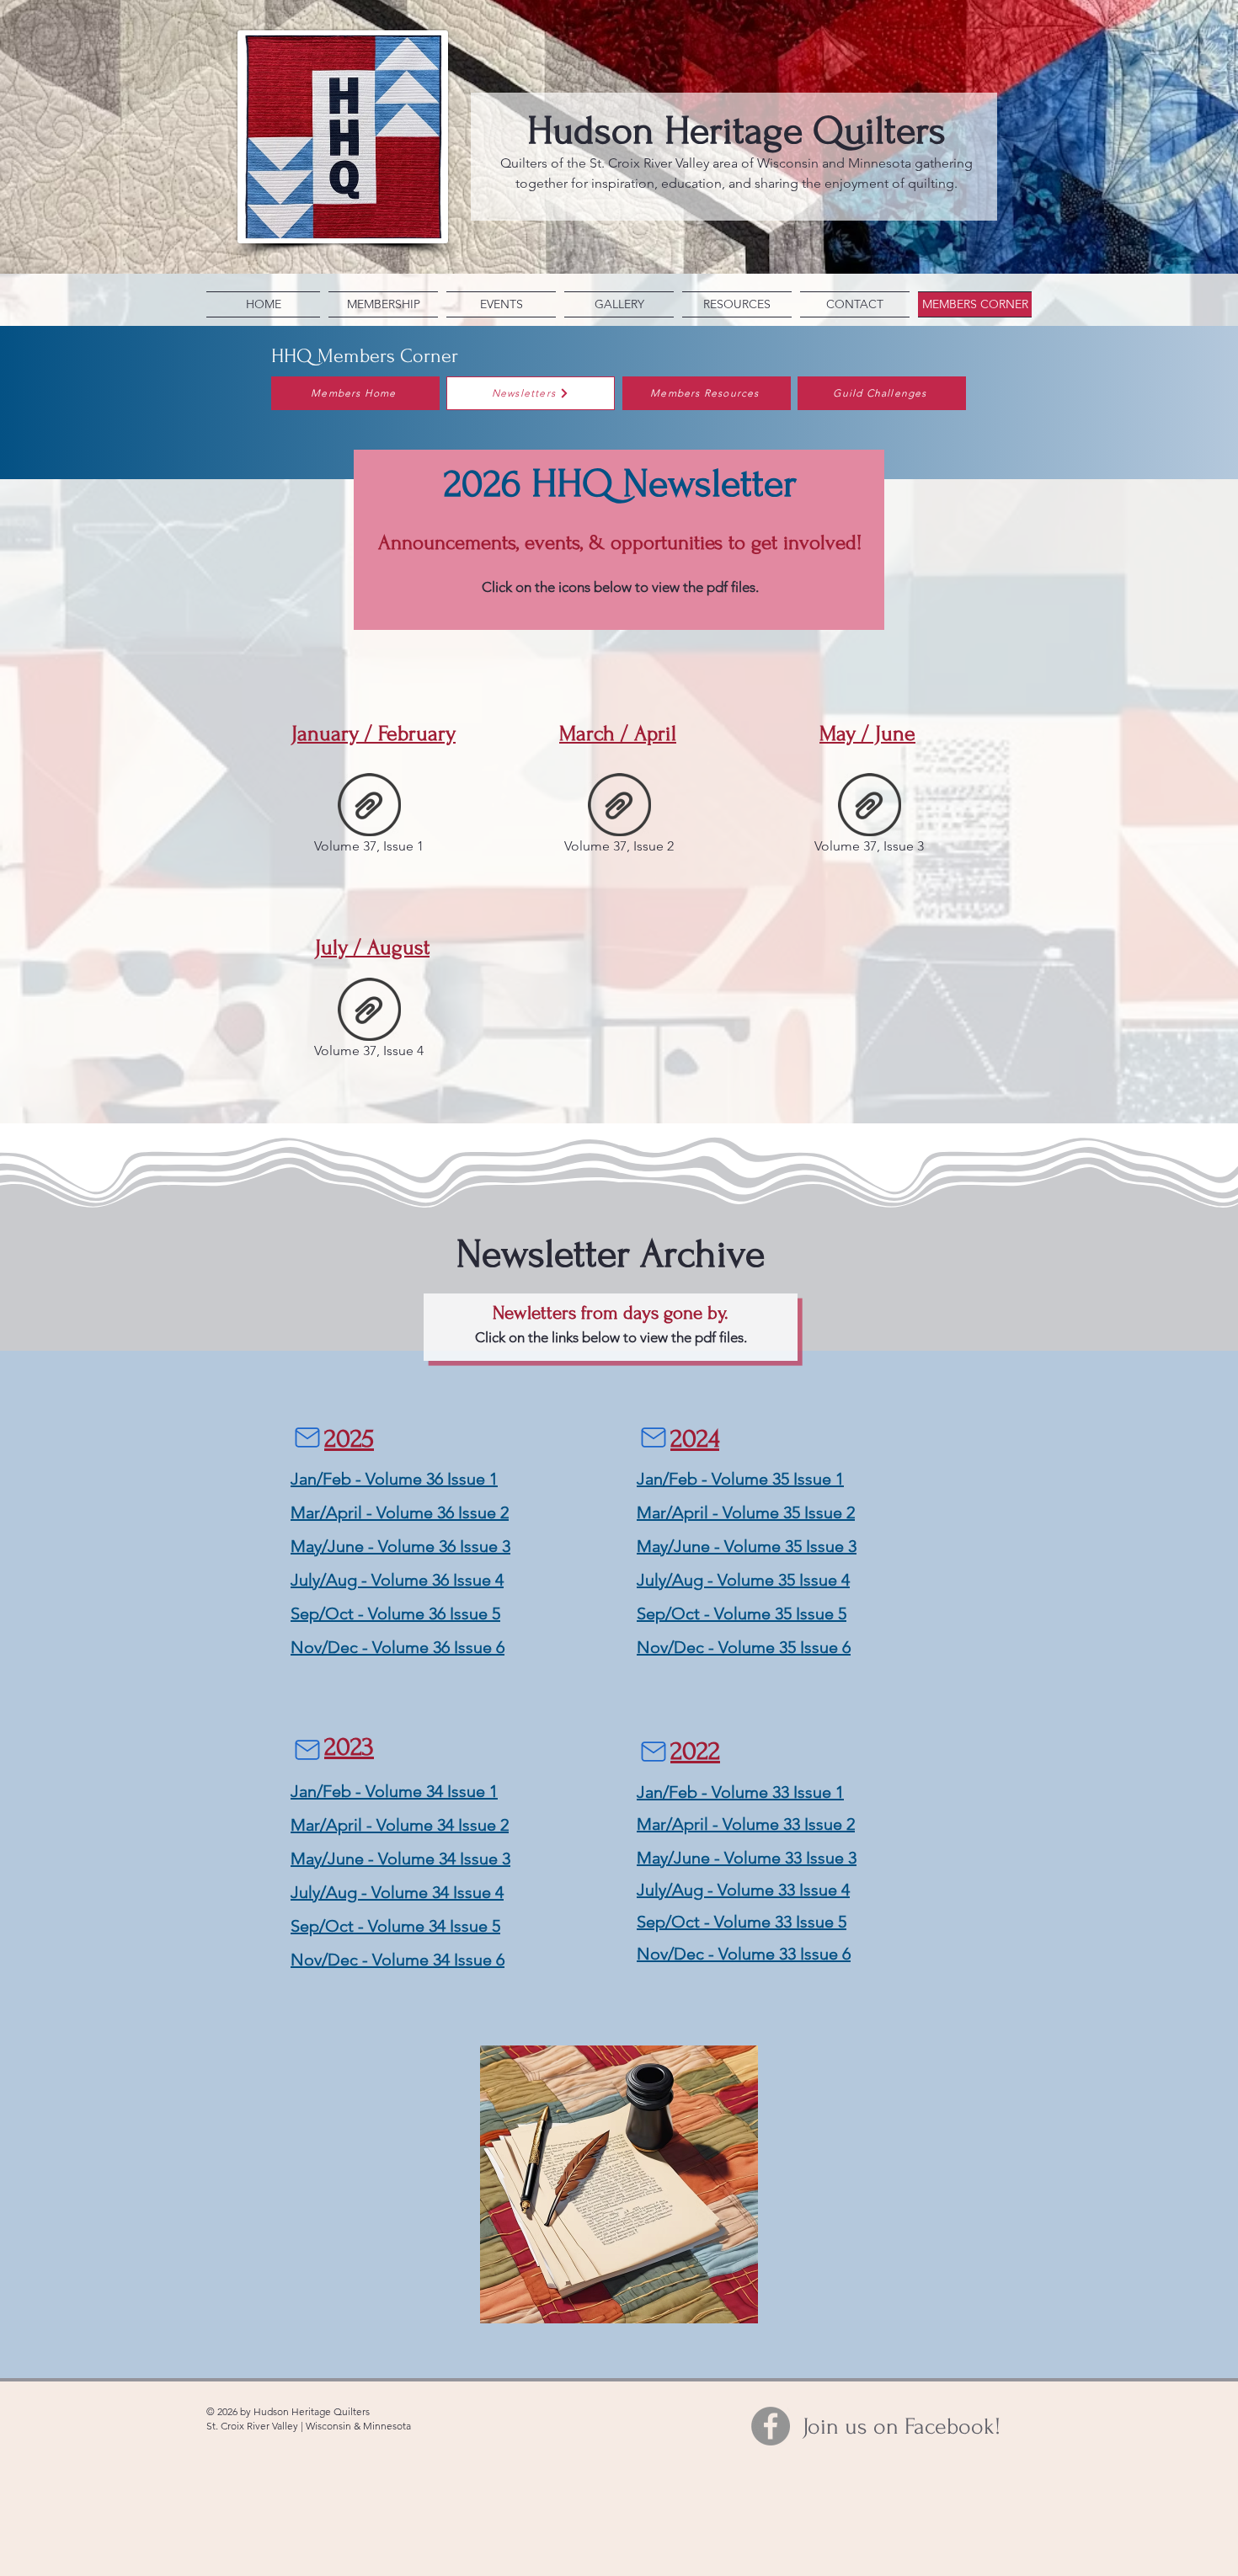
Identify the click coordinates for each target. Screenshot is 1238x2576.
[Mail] (307, 1437)
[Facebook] (771, 2426)
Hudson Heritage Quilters (736, 131)
